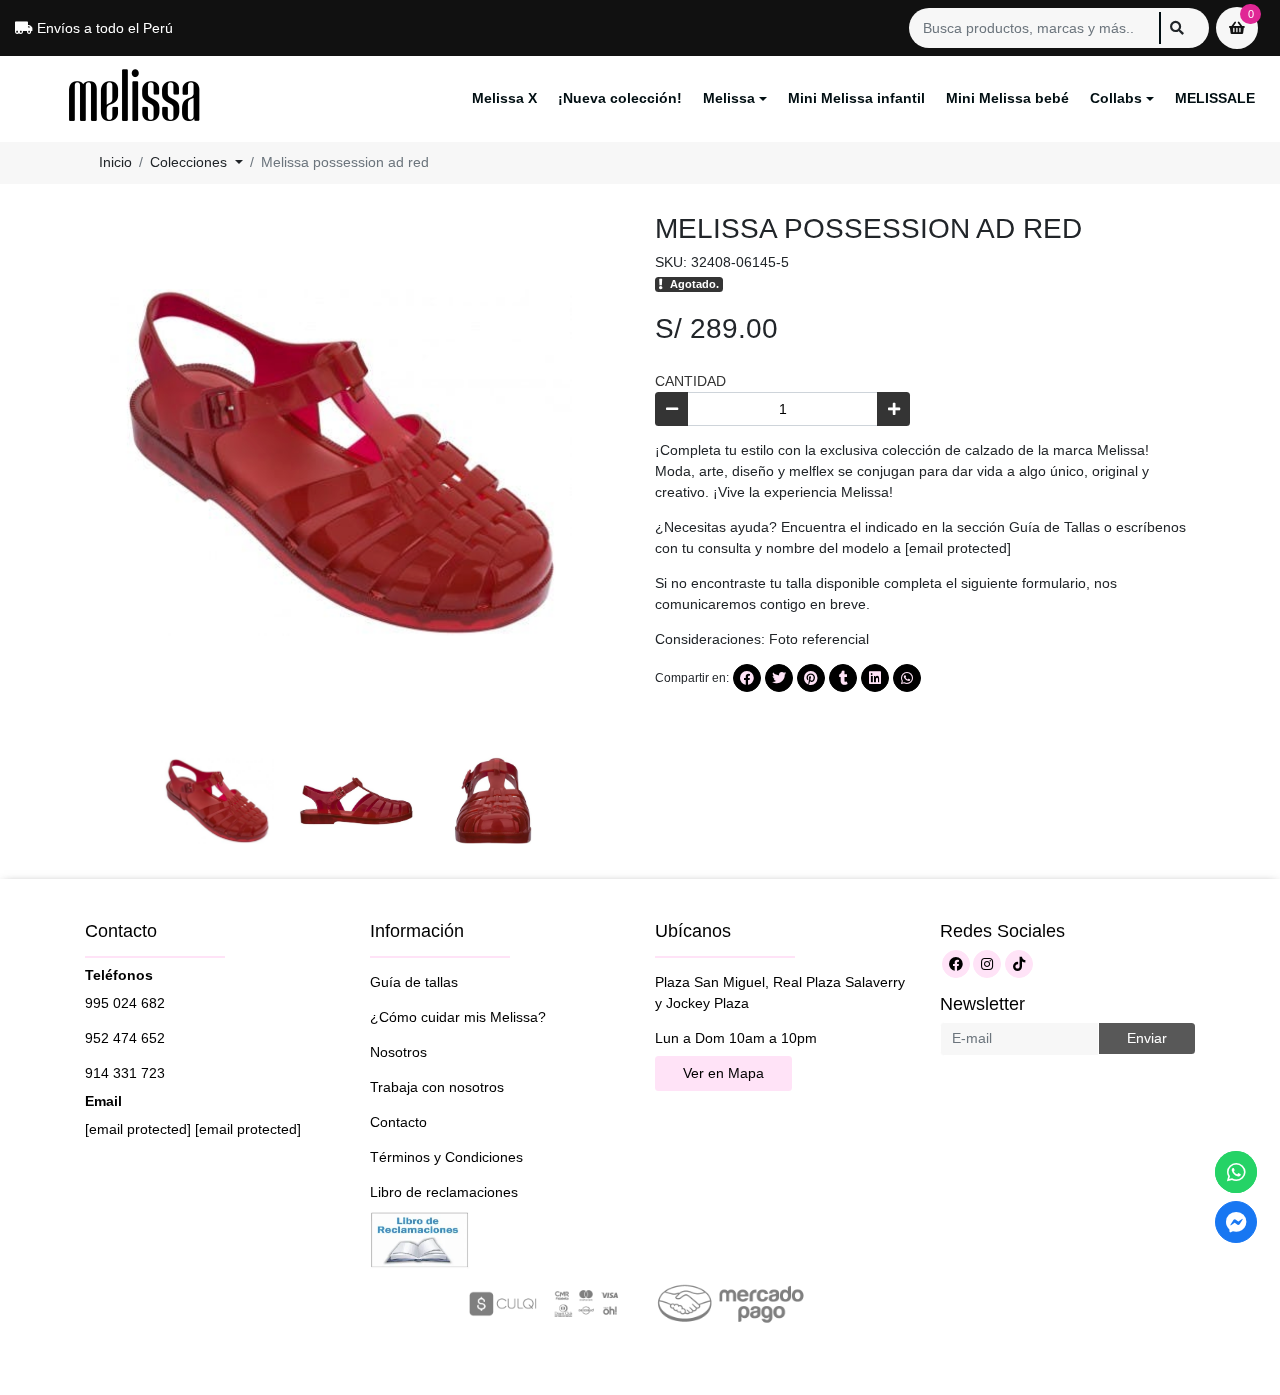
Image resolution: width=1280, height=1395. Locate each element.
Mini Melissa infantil (856, 98)
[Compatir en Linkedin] (875, 678)
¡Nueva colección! (620, 98)
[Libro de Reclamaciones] (420, 1238)
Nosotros (398, 1052)
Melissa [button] (729, 98)
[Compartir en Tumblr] (843, 678)
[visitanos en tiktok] (1019, 964)
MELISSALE (1215, 98)
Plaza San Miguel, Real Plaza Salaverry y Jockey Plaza (780, 992)
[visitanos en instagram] (987, 964)
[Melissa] (135, 99)
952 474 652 (125, 1038)
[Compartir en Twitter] (779, 678)
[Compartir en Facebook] (747, 678)
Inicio (115, 162)
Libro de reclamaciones (444, 1192)
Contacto (398, 1122)
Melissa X (504, 98)
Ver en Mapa (723, 1073)
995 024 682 (125, 1003)
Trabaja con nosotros (437, 1087)
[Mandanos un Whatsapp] (1236, 1172)
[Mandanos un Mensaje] (1236, 1222)
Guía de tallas (414, 982)
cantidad (690, 381)
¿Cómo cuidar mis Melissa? (458, 1017)
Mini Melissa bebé (1007, 98)
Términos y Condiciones (446, 1157)
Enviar (1147, 1038)
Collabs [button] (1116, 98)
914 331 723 (125, 1073)
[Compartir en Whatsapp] (907, 678)
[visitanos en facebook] (956, 964)
